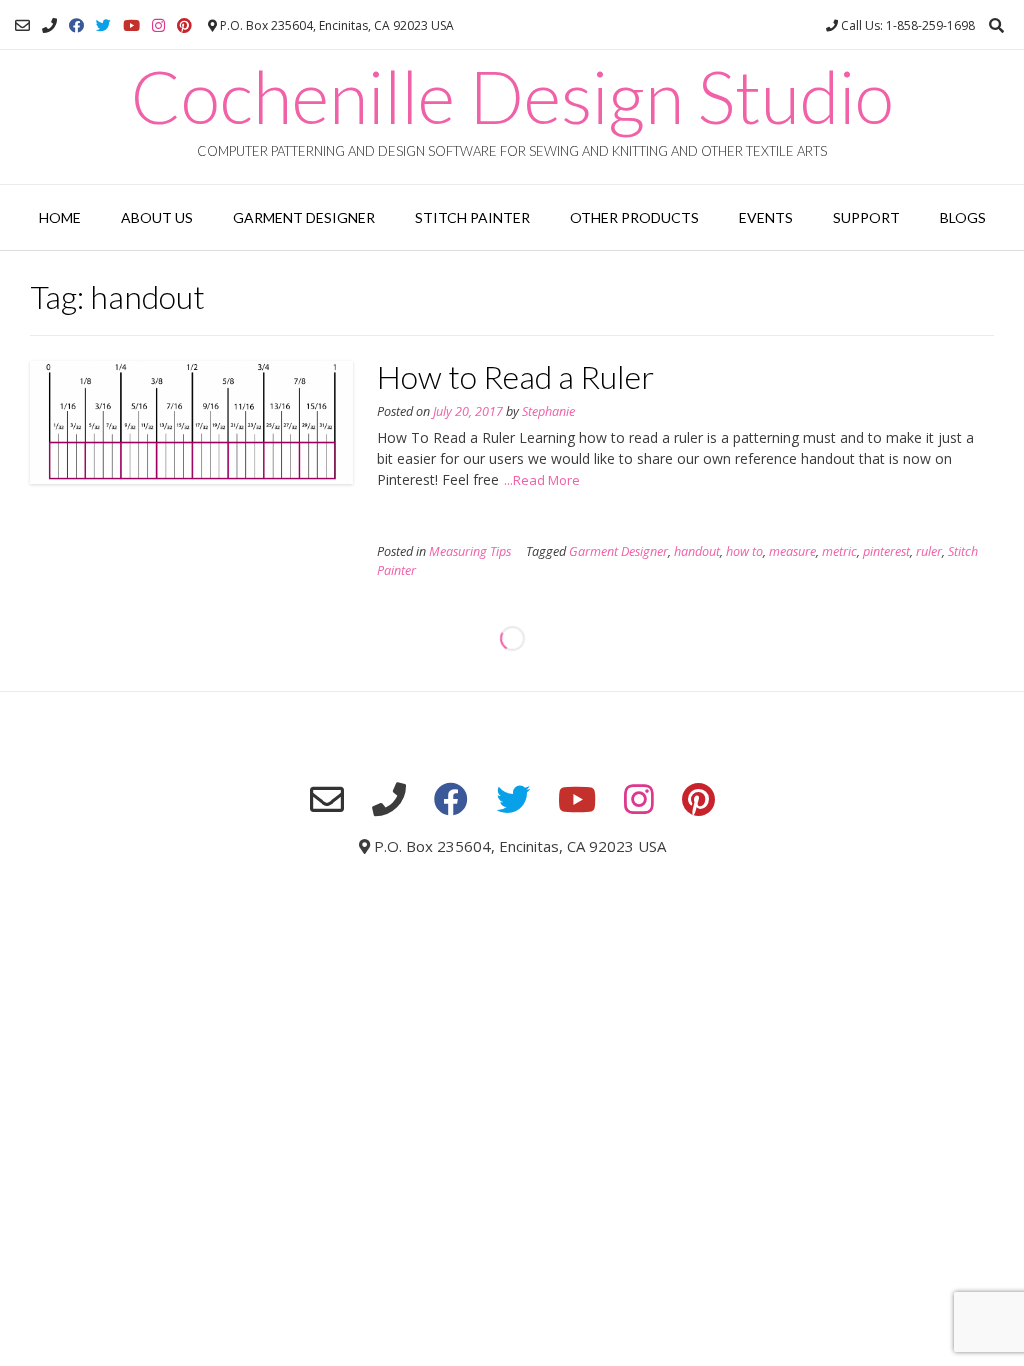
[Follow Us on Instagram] (158, 25)
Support (866, 217)
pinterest (886, 551)
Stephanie (548, 411)
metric (839, 551)
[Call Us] (49, 25)
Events (766, 217)
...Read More (542, 480)
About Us (157, 217)
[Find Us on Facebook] (76, 25)
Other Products (634, 217)
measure (792, 551)
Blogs (963, 217)
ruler (929, 551)
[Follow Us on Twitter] (103, 25)
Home (60, 217)
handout (697, 551)
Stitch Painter (472, 217)
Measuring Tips (470, 551)
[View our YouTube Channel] (131, 25)
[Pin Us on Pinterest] (184, 25)
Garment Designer (304, 217)
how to (744, 551)
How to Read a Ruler (515, 376)
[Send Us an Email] (22, 25)
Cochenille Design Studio (512, 96)
